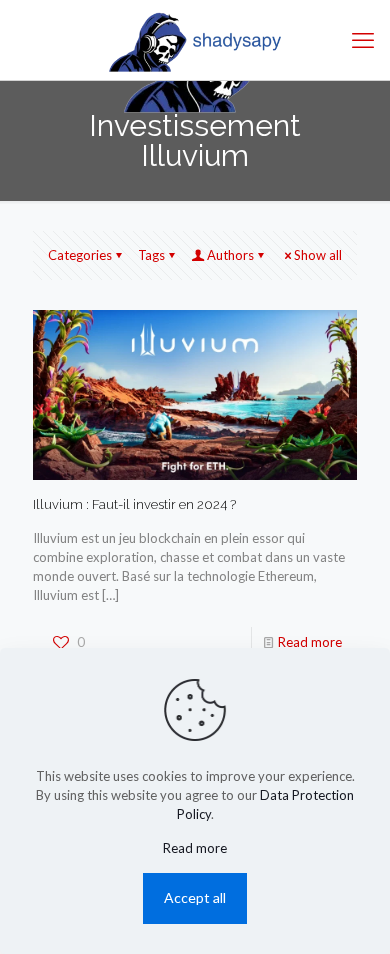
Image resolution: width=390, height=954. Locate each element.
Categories (80, 255)
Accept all (195, 897)
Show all (318, 255)
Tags (151, 255)
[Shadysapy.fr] (195, 40)
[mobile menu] (363, 40)
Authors (230, 255)
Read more (310, 642)
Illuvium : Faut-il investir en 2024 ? (134, 504)
